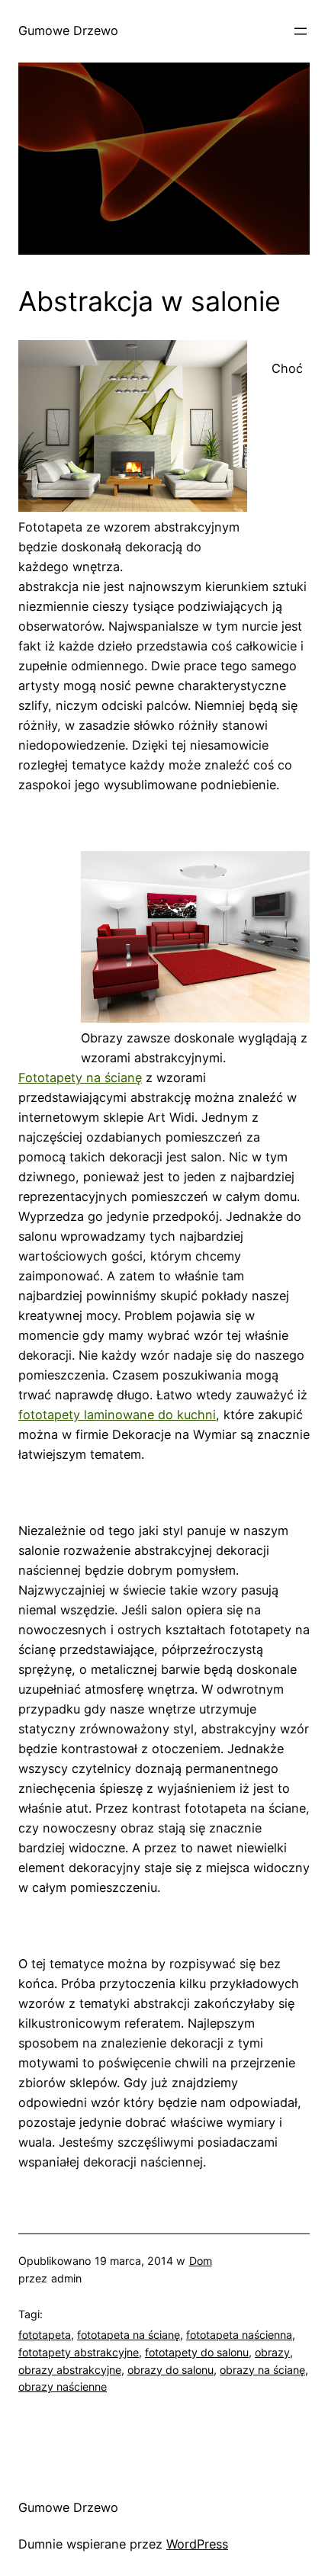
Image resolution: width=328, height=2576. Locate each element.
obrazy (272, 2352)
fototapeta (45, 2335)
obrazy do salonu (170, 2370)
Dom (201, 2261)
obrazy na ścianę (262, 2370)
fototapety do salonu (197, 2352)
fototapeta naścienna (239, 2335)
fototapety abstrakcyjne (79, 2352)
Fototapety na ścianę (80, 1078)
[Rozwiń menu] (301, 31)
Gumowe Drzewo (68, 31)
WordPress (197, 2544)
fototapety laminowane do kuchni (117, 1415)
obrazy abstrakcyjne (70, 2370)
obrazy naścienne (63, 2386)
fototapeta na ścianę (129, 2335)
